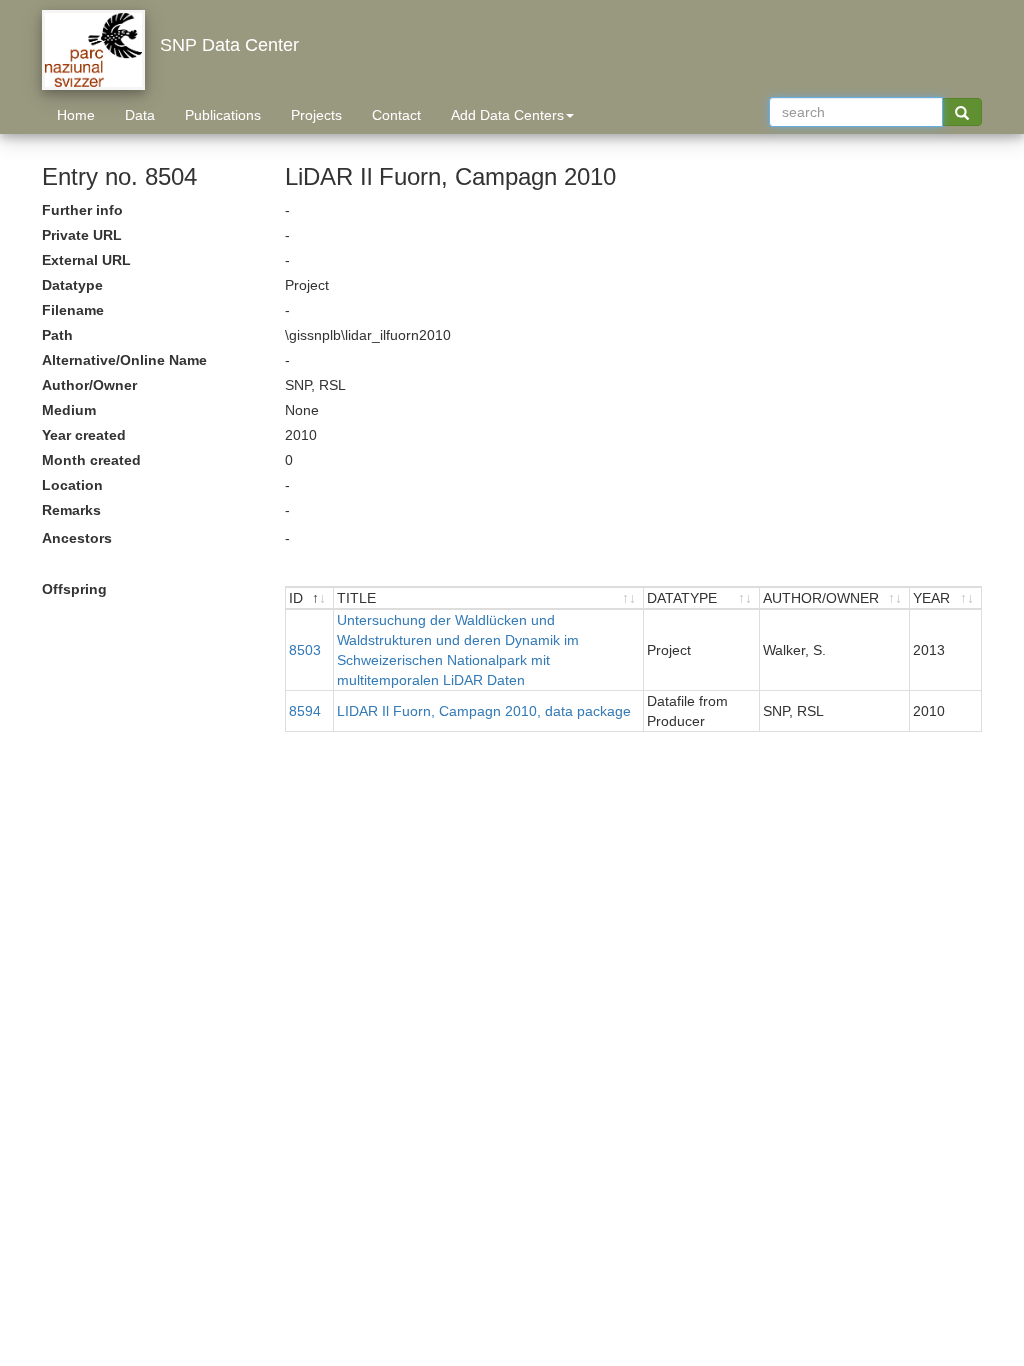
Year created (84, 435)
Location (72, 485)
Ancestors (77, 538)
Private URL (82, 235)
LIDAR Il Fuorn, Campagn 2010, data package (484, 711)
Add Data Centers (507, 115)
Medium (69, 410)
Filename (73, 310)
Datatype (72, 285)
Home (76, 115)
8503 (305, 650)
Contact (396, 115)
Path (57, 335)
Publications (223, 115)
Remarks (71, 510)
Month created (91, 460)
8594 (305, 711)
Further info (82, 210)
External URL (86, 260)
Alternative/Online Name (124, 360)
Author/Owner (89, 385)
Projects (316, 115)
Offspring (74, 589)
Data (140, 115)
